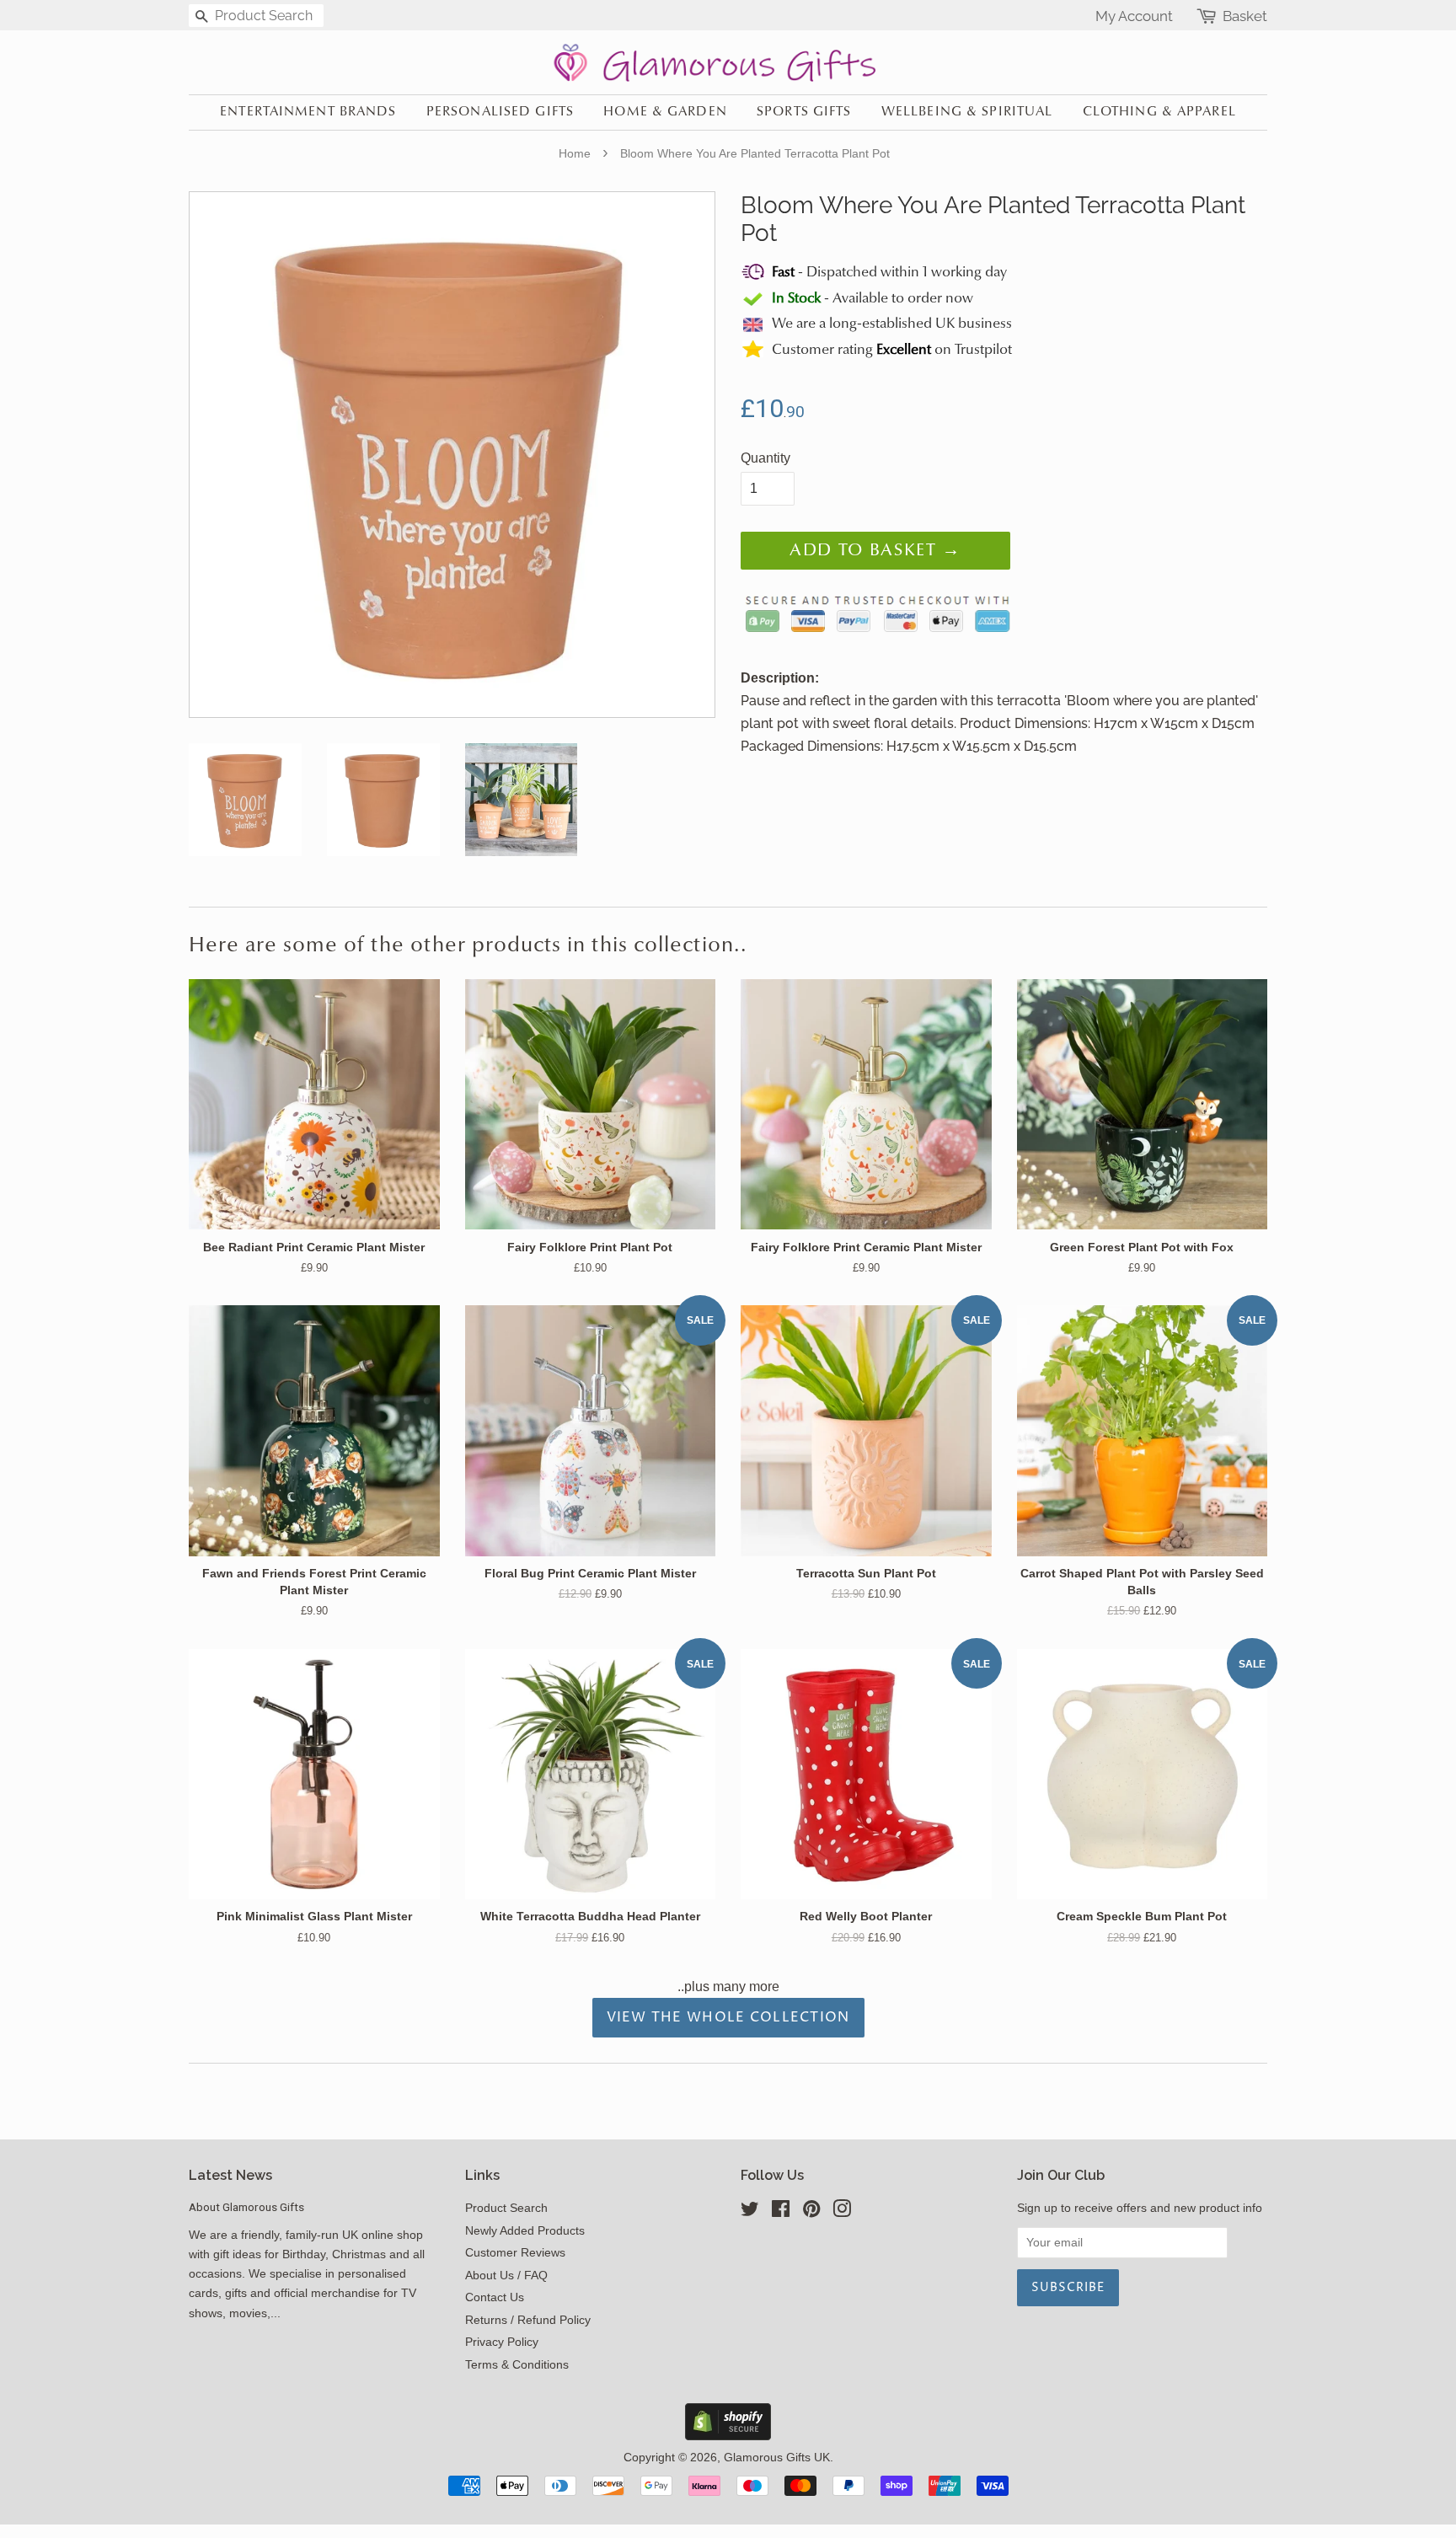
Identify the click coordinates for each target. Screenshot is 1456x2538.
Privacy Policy (502, 2342)
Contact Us (495, 2297)
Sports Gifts (804, 112)
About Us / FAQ (506, 2276)
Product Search (506, 2208)
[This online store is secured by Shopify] (728, 2436)
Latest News (230, 2175)
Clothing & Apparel (1159, 112)
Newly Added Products (525, 2231)
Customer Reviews (515, 2253)
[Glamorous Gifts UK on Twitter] (750, 2212)
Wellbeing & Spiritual (967, 112)
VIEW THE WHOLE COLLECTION (728, 2017)
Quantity (765, 458)
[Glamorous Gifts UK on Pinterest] (811, 2212)
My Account (1134, 16)
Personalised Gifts (500, 112)
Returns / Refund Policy (528, 2320)
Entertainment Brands (308, 112)
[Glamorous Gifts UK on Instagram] (842, 2212)
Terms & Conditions (517, 2365)
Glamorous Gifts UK (777, 2458)
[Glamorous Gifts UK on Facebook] (781, 2212)
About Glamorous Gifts (246, 2207)
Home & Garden (665, 112)
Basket (1245, 16)
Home (575, 153)
